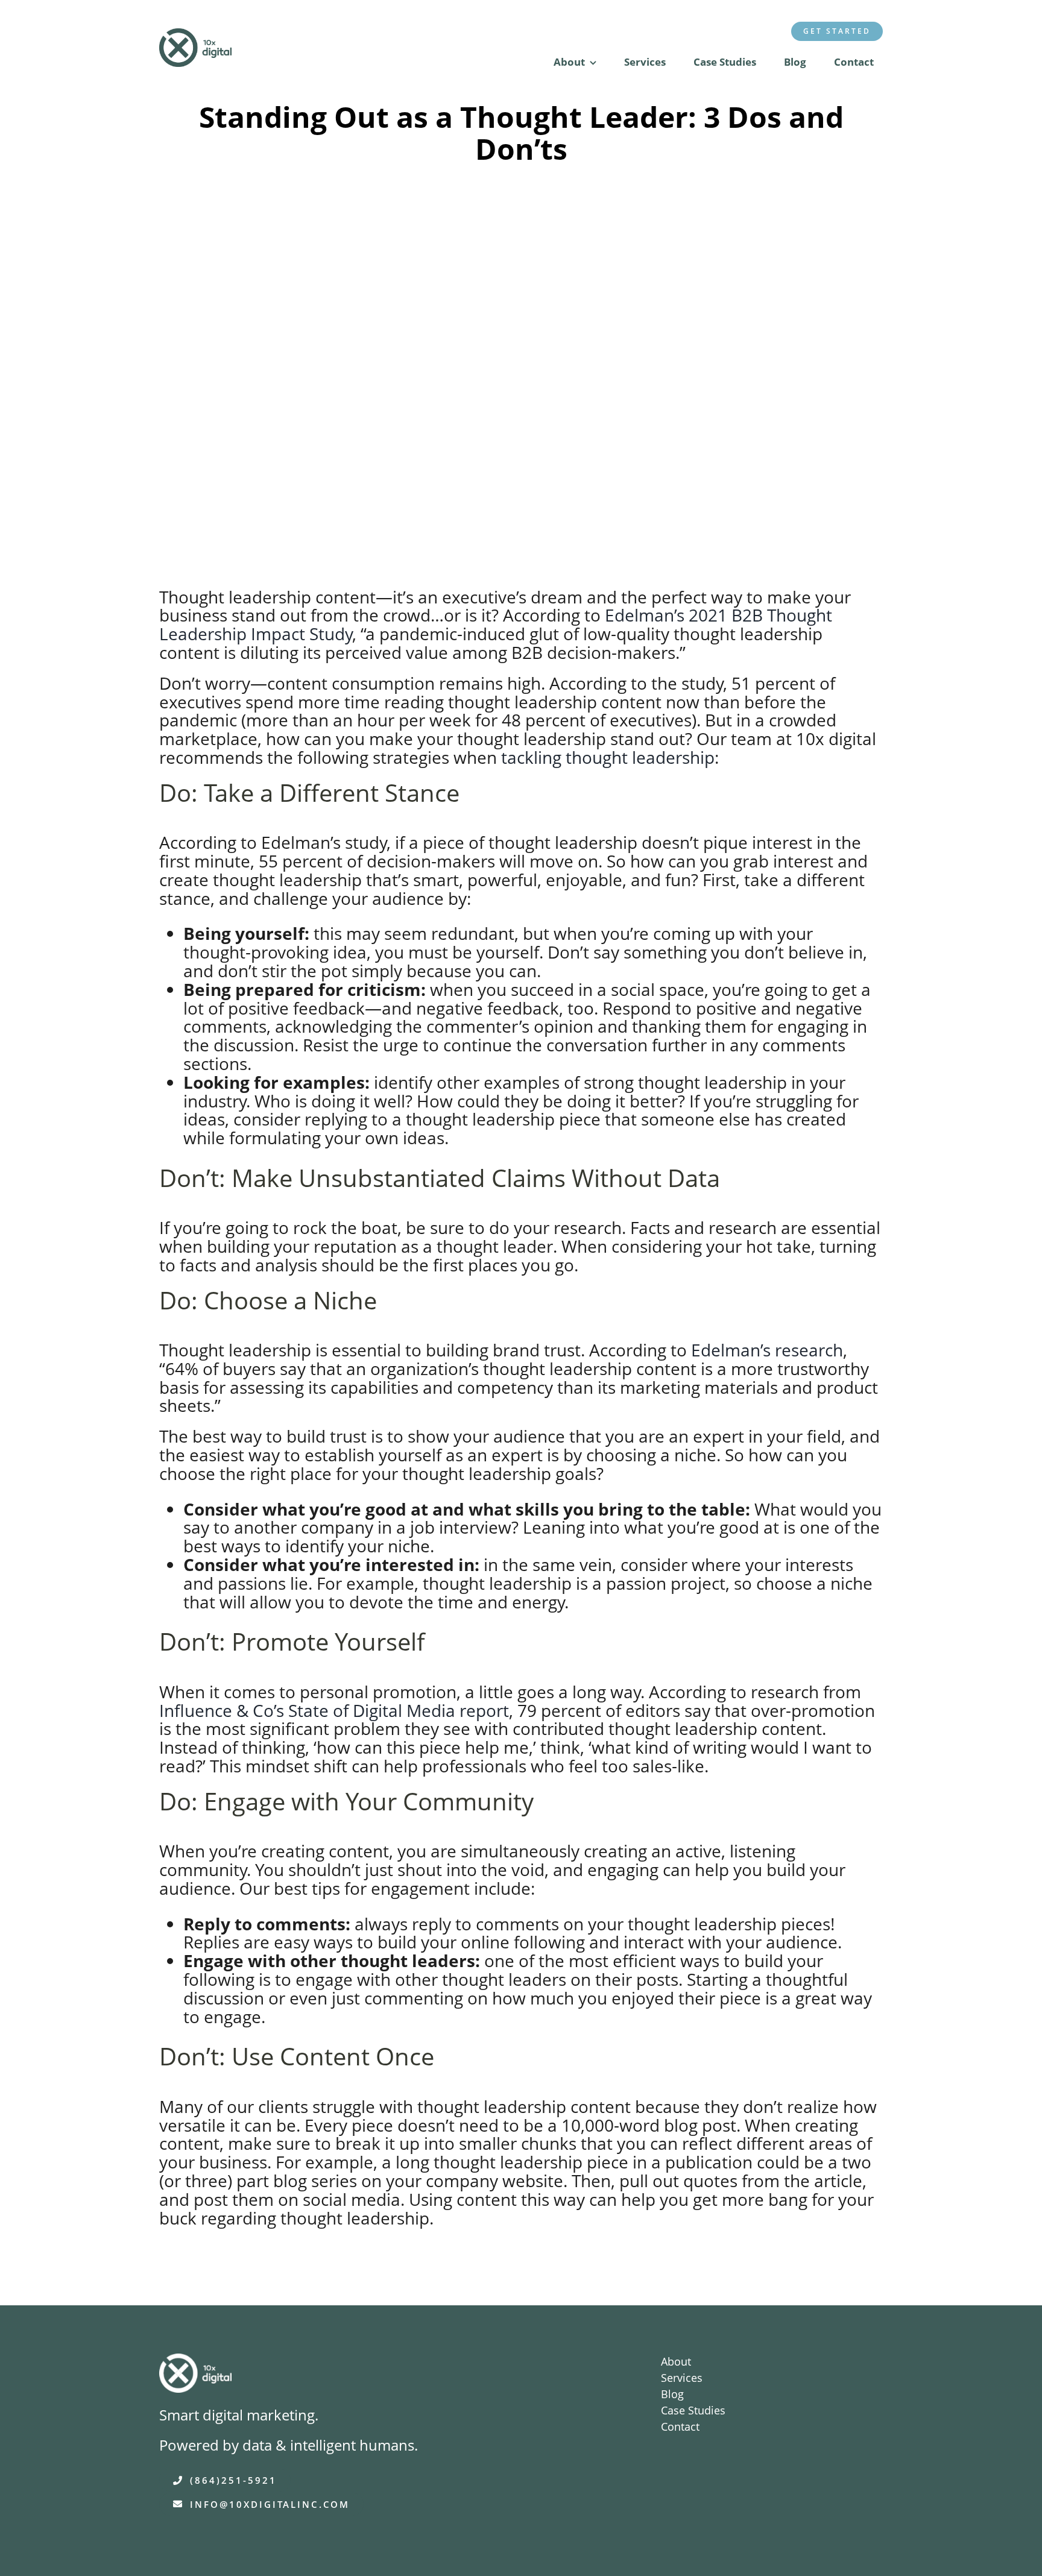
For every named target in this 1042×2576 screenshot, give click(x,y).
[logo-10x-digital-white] (195, 2362)
